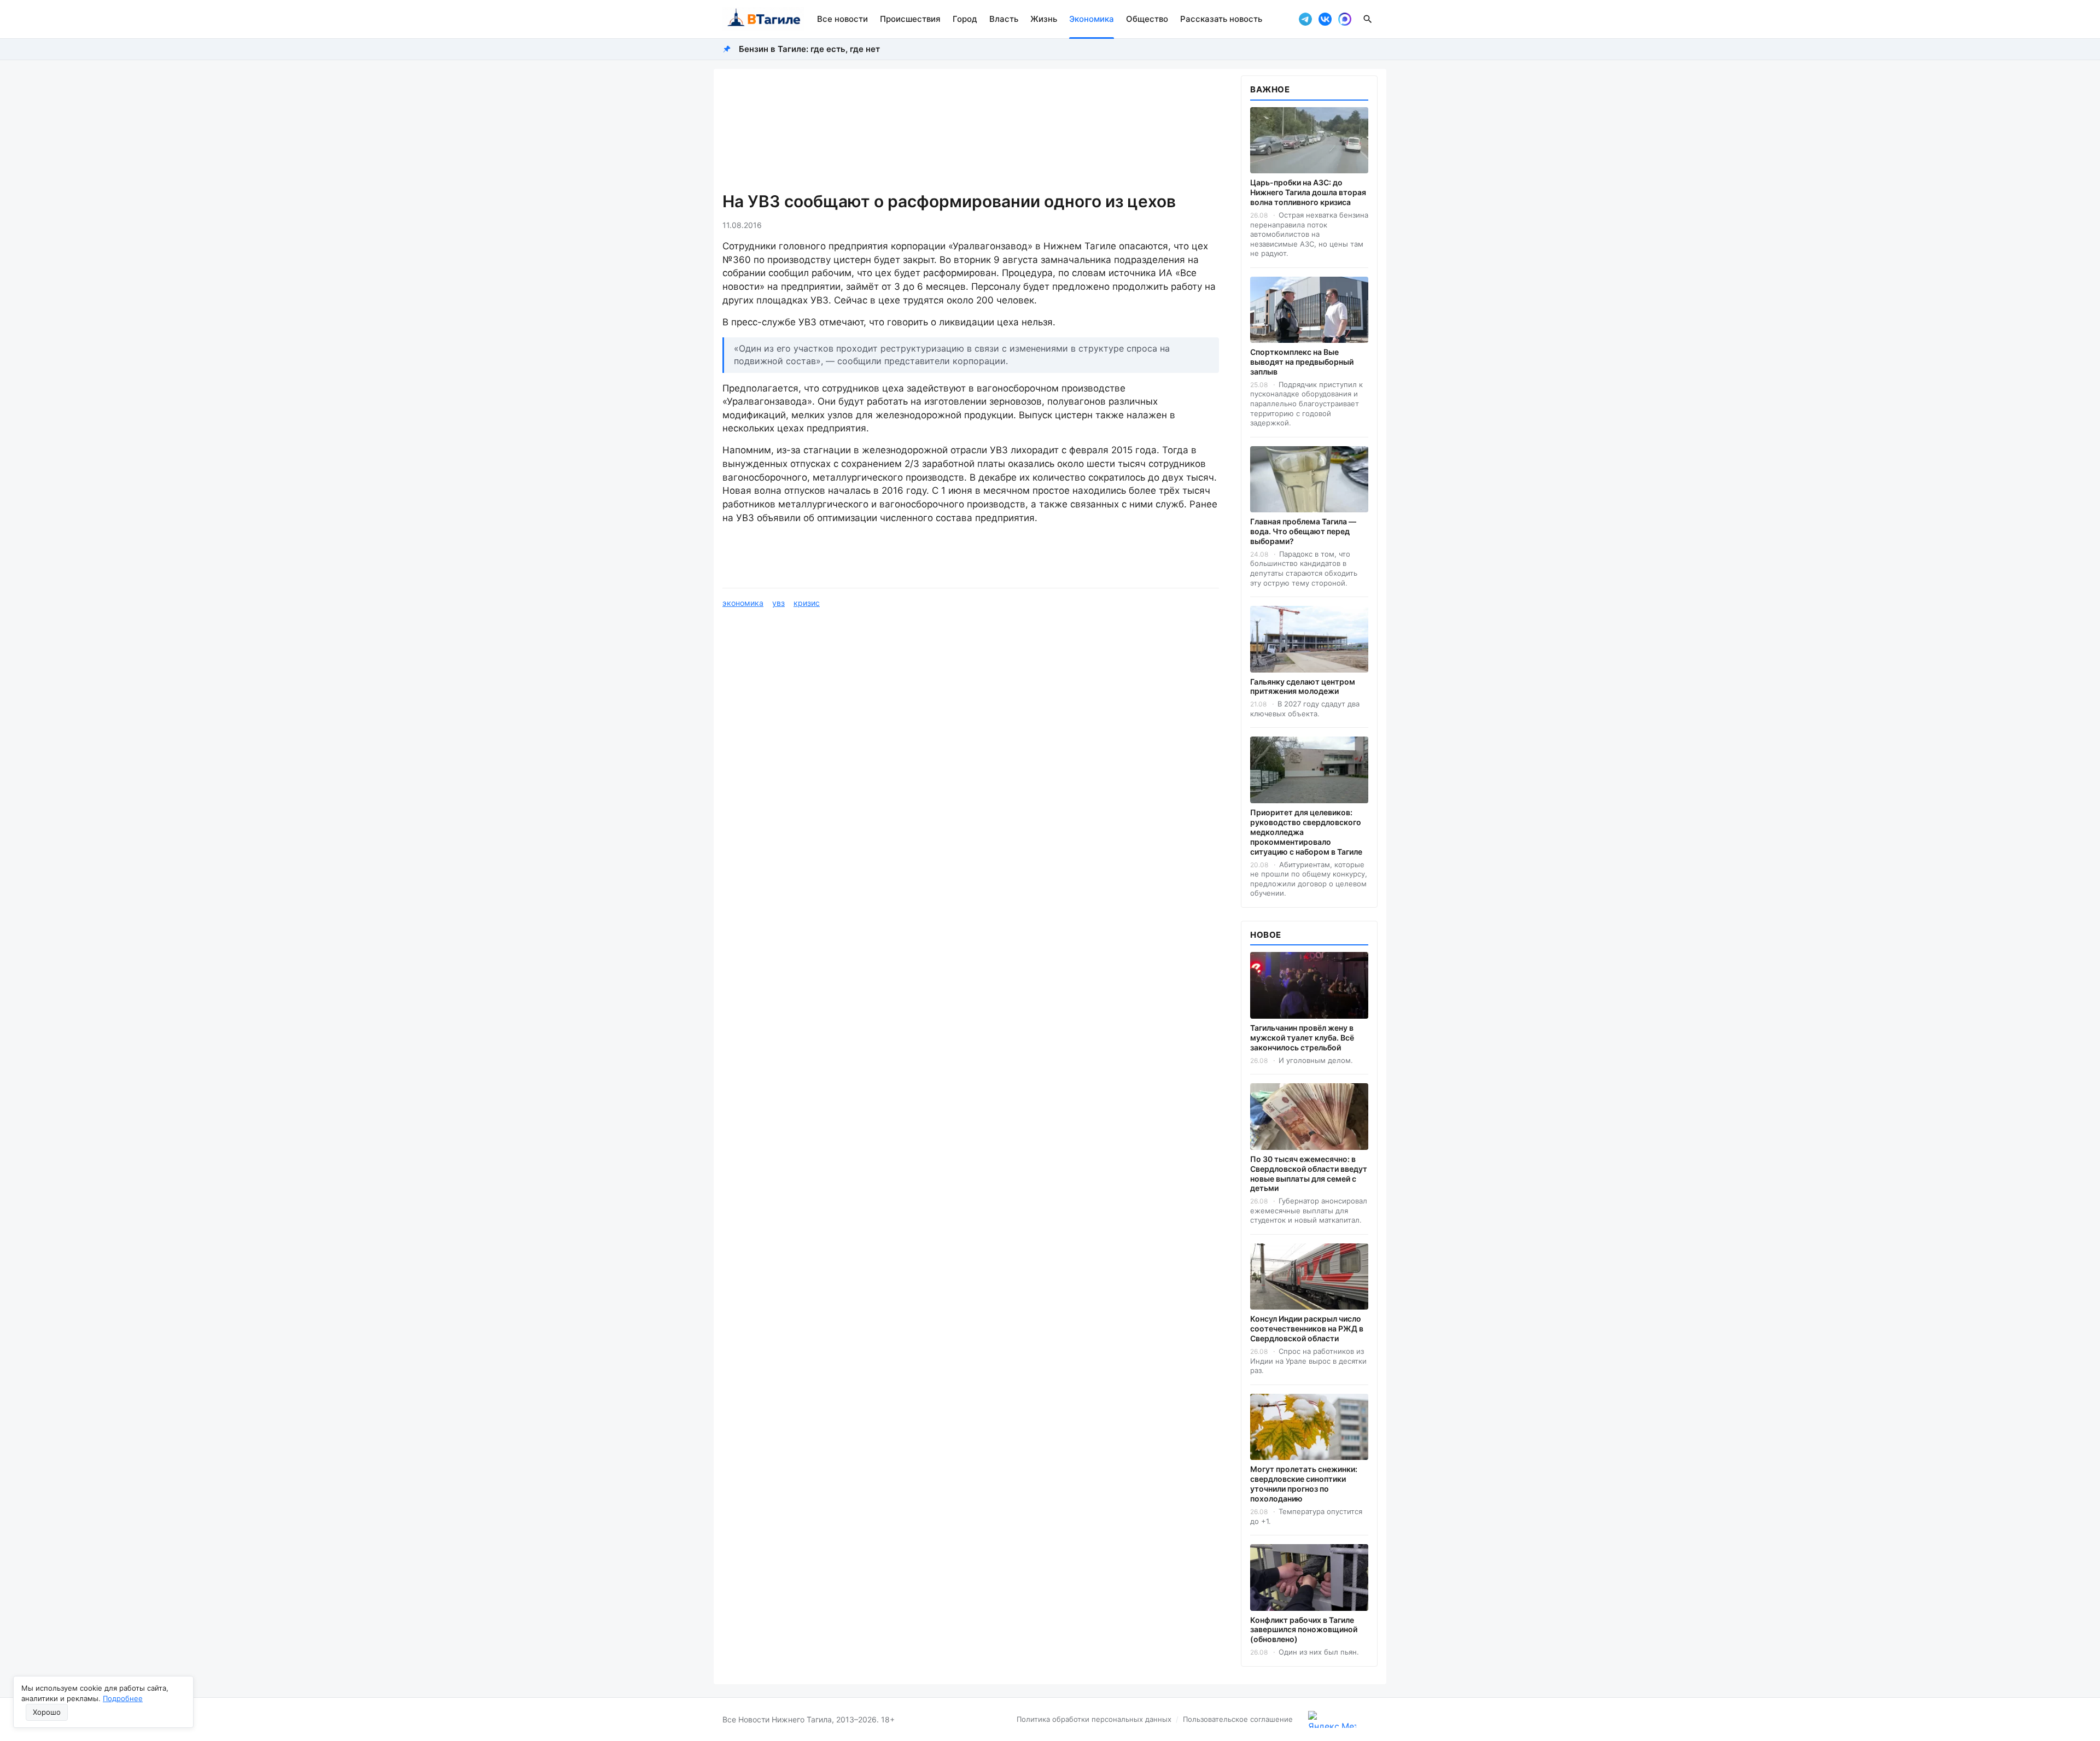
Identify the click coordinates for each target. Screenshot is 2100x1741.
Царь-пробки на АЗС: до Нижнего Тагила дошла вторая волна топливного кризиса (1308, 192)
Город (965, 19)
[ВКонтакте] (1325, 19)
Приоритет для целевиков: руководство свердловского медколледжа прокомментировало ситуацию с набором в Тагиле (1306, 832)
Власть (1004, 19)
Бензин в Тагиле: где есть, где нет (809, 49)
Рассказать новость (1221, 19)
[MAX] (1345, 19)
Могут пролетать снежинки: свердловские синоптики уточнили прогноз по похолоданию (1304, 1484)
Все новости (842, 19)
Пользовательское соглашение (1238, 1719)
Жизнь (1044, 19)
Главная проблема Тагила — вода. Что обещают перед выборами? (1303, 531)
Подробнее (123, 1698)
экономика (743, 603)
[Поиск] (1368, 19)
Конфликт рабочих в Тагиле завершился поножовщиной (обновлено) (1304, 1630)
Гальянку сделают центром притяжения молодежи (1303, 687)
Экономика (1092, 19)
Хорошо (47, 1712)
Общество (1147, 19)
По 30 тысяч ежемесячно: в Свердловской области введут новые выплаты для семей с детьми (1309, 1174)
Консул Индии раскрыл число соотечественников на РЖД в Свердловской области (1307, 1328)
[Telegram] (1305, 19)
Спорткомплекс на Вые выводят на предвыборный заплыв (1302, 362)
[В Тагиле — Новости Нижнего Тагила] (763, 19)
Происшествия (910, 19)
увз (778, 603)
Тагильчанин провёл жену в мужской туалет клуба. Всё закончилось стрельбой (1302, 1038)
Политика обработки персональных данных (1094, 1719)
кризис (807, 603)
